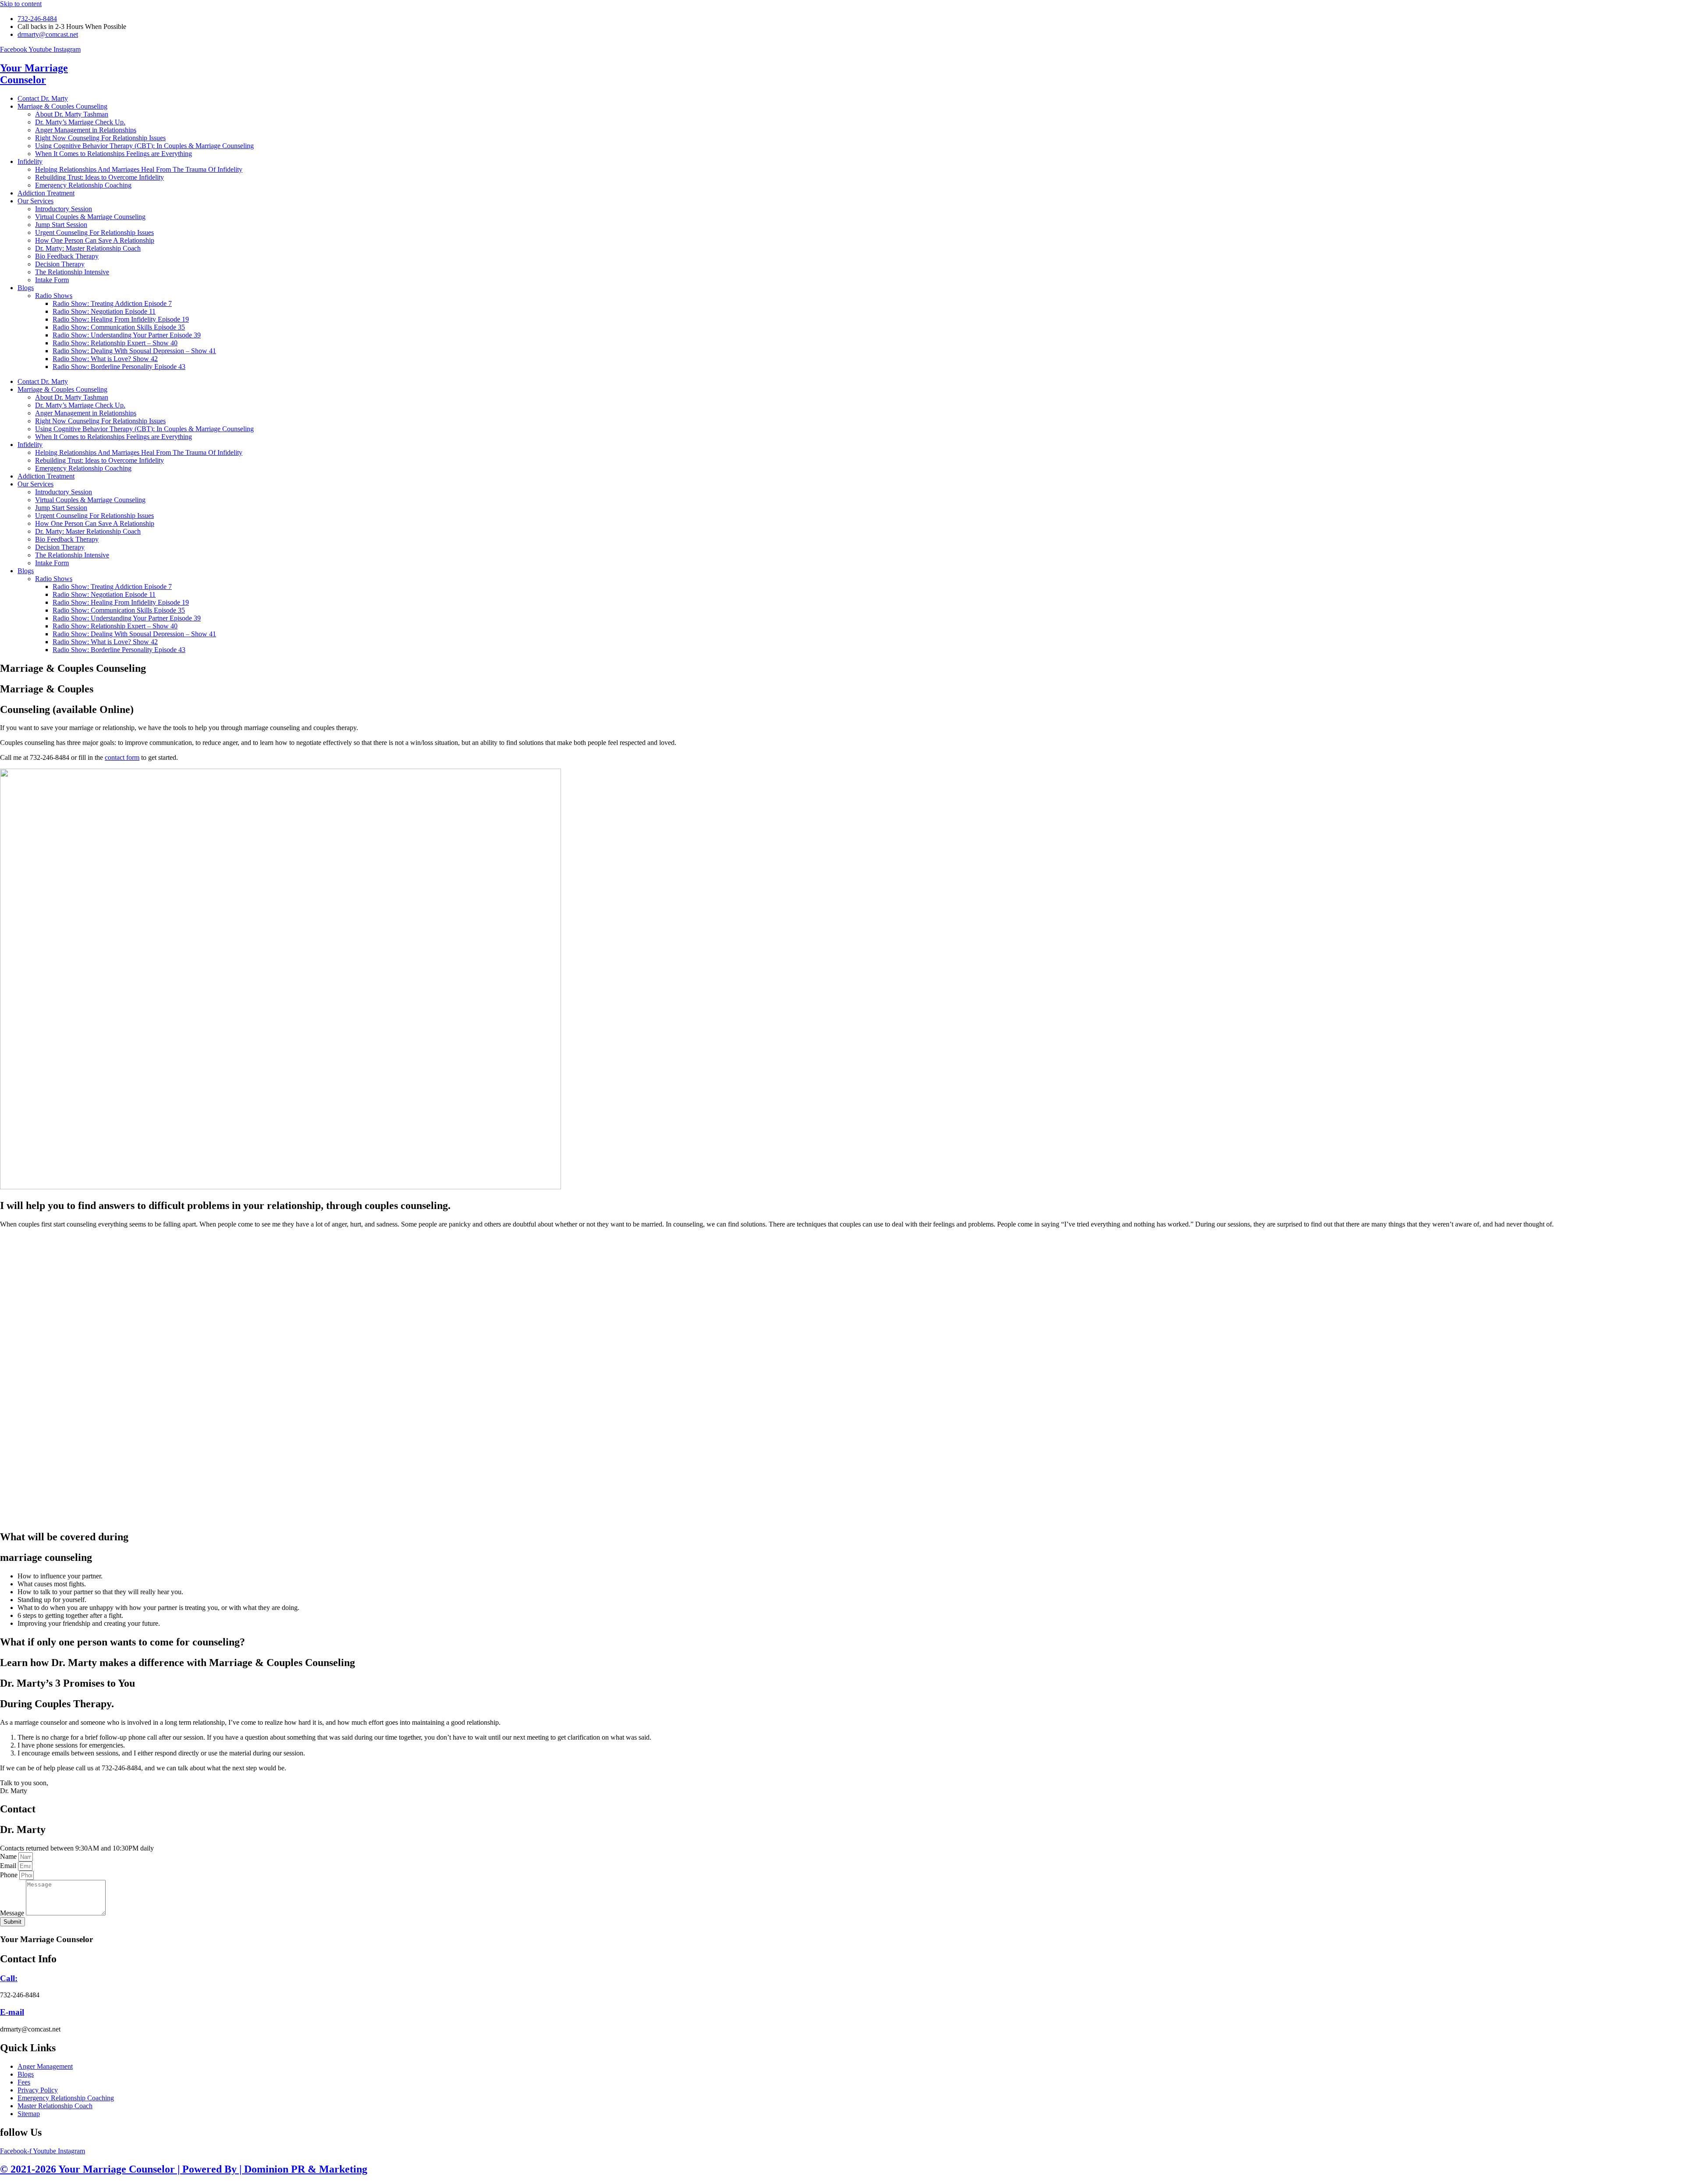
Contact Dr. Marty (43, 98)
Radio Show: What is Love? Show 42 (105, 359)
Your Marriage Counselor (34, 74)
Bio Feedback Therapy (67, 256)
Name (9, 1856)
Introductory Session (64, 209)
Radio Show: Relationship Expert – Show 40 (115, 343)
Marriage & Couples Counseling (62, 106)
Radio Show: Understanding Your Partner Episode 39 (127, 335)
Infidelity (30, 161)
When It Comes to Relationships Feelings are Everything (114, 154)
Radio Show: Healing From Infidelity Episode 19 (121, 319)
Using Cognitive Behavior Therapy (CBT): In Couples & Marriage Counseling (144, 146)
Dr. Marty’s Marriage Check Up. (80, 122)
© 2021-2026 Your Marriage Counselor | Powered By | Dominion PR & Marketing (184, 2169)
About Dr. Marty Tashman (72, 114)
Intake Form (52, 280)
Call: (9, 1978)
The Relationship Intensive (72, 272)
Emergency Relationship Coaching (83, 185)
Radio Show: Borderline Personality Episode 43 (119, 367)
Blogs (26, 288)
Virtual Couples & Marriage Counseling (90, 217)
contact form (122, 757)
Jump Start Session (61, 225)
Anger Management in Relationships (86, 130)
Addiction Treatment (46, 193)
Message (13, 1913)
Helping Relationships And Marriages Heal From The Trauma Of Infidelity (139, 169)
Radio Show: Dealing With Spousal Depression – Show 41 (134, 351)
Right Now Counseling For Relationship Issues (100, 138)
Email (9, 1866)
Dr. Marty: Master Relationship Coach (88, 248)
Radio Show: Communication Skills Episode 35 (119, 327)
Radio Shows (54, 296)
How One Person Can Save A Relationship (95, 240)
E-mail (12, 2012)
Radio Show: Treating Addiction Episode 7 (112, 303)
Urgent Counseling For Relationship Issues (94, 232)
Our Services (36, 201)
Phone (10, 1875)
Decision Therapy (60, 264)
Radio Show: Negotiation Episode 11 (104, 311)
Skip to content (21, 4)
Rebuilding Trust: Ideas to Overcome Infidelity (99, 177)
